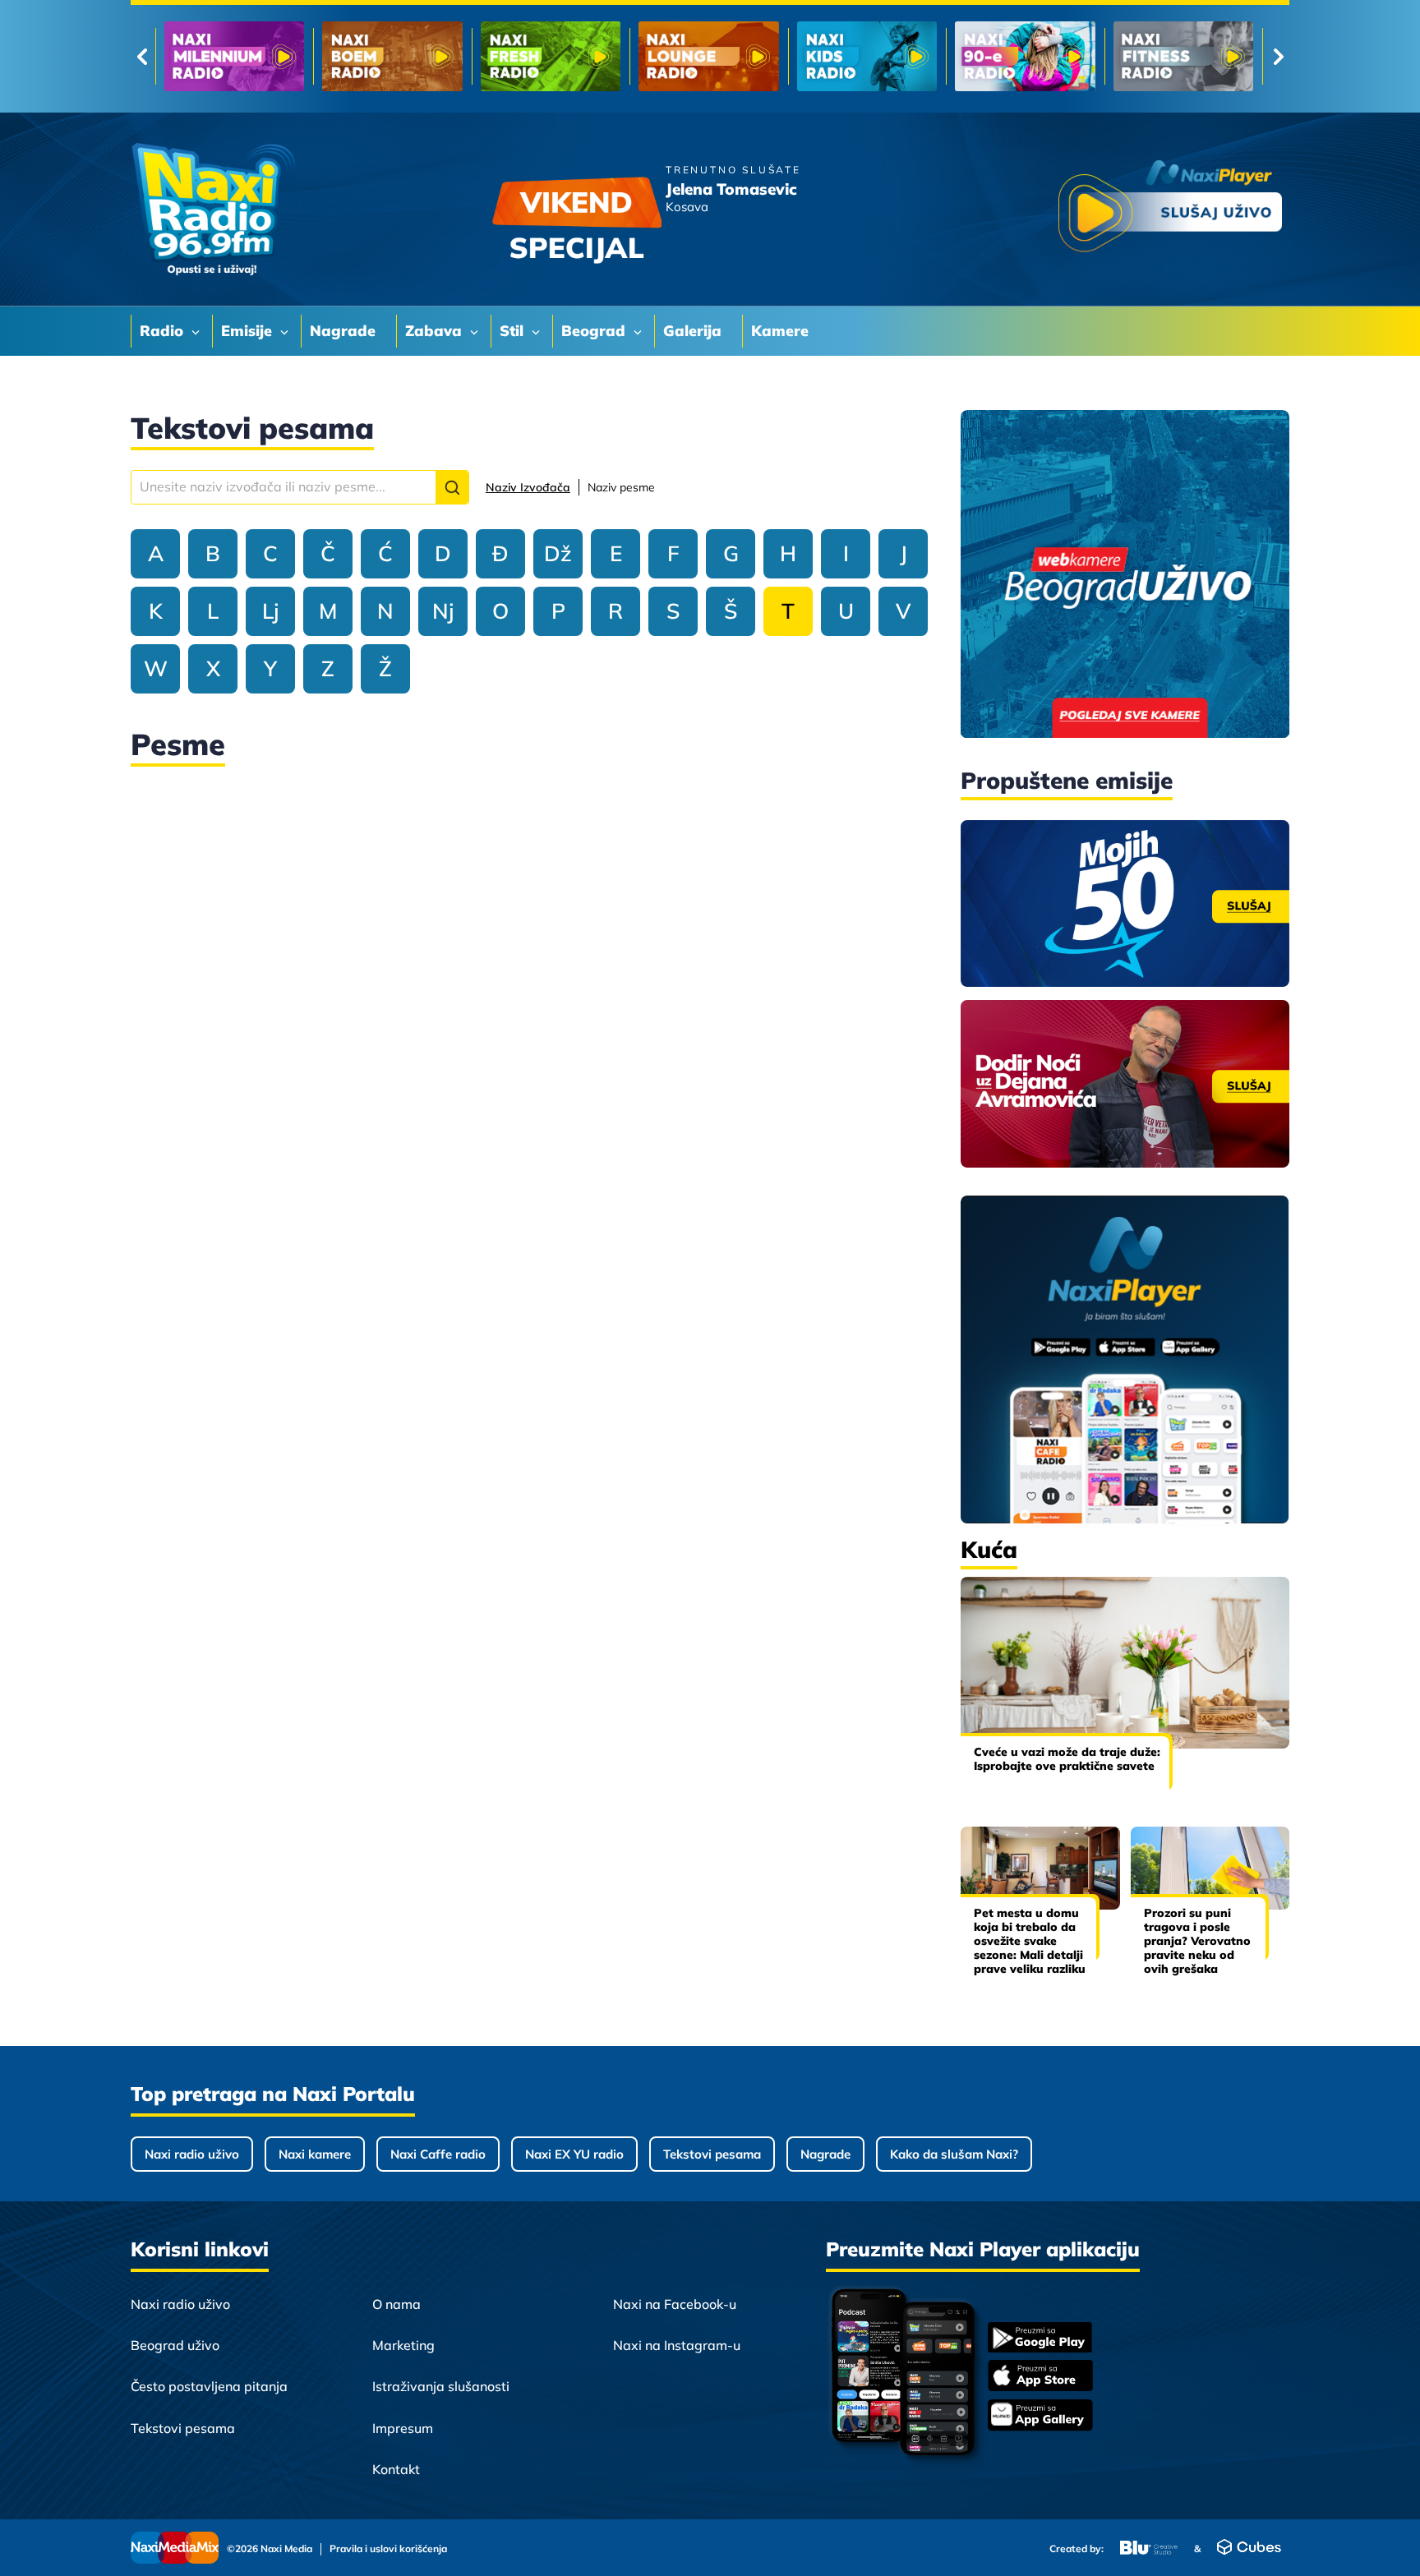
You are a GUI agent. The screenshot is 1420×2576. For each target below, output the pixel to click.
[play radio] (1170, 209)
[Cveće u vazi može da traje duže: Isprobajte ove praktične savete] (1125, 1663)
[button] (452, 487)
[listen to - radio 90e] (708, 56)
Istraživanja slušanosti (441, 2386)
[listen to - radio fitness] (867, 56)
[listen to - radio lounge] (392, 56)
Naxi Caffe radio (438, 2154)
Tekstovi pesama (712, 2154)
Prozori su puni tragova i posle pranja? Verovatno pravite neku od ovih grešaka (1197, 1940)
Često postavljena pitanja (209, 2386)
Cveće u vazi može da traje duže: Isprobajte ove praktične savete (1067, 1759)
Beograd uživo (175, 2345)
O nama (396, 2304)
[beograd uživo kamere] (1125, 576)
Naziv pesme (621, 487)
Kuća (989, 1549)
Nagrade (825, 2154)
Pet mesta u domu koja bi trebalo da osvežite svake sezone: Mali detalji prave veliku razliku (1030, 1940)
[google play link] (1040, 2339)
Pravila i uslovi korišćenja (388, 2549)
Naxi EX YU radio (574, 2154)
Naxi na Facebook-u (675, 2304)
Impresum (403, 2428)
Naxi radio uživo (192, 2154)
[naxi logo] (213, 210)
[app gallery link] (1040, 2417)
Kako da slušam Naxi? (954, 2154)
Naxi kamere (315, 2154)
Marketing (403, 2345)
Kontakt (396, 2469)
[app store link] (1040, 2377)
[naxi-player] (1125, 1361)
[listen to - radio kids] (551, 56)
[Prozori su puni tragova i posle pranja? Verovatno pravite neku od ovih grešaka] (1210, 1868)
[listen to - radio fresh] (234, 56)
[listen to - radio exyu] (1025, 56)
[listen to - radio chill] (1183, 56)
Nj (443, 611)
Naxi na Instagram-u (677, 2345)
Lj (270, 611)
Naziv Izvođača (528, 487)
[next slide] (1278, 57)
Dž (558, 553)
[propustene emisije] (1125, 904)
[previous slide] (142, 57)
